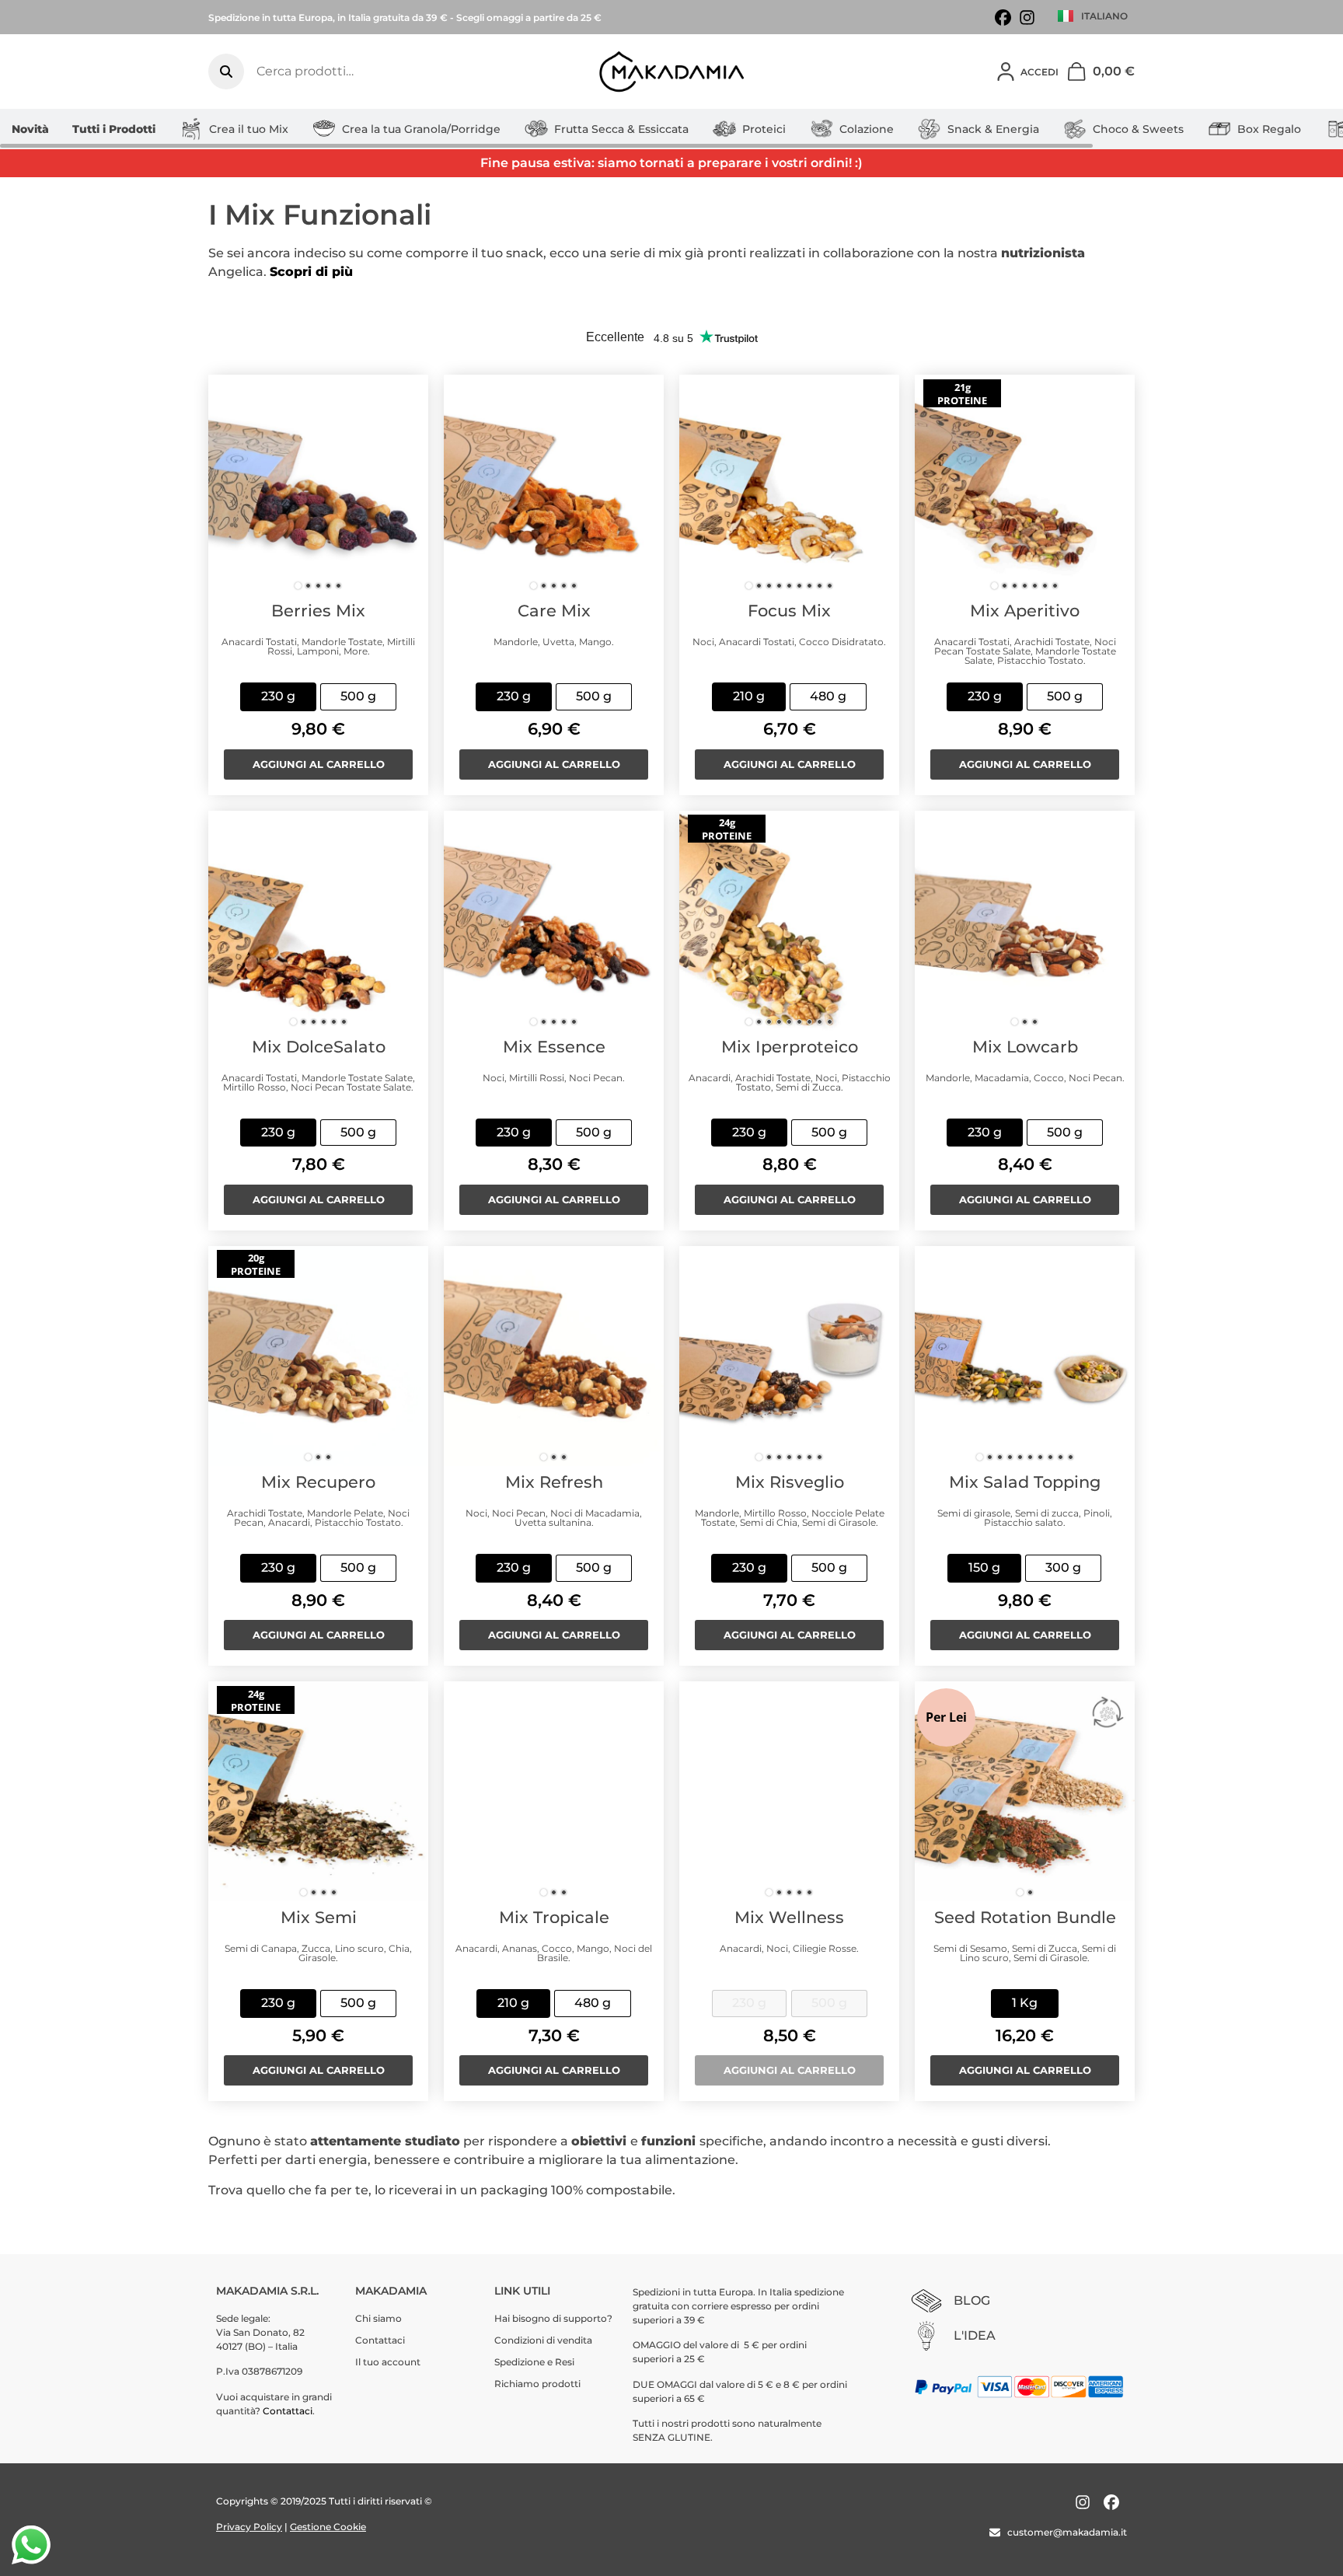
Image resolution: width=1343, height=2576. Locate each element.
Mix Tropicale (554, 1917)
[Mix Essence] (554, 921)
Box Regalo (1269, 129)
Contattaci (288, 2411)
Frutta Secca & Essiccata (621, 129)
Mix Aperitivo (1025, 611)
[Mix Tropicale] (554, 1791)
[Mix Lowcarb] (1025, 921)
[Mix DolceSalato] (318, 921)
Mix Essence (554, 1047)
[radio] (278, 697)
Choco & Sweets (1138, 129)
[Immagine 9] (830, 586)
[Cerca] (226, 72)
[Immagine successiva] (409, 485)
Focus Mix (789, 611)
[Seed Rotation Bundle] (1025, 1791)
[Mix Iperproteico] (789, 921)
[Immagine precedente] (228, 485)
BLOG (972, 2300)
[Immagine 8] (820, 586)
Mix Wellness (789, 1917)
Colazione (867, 129)
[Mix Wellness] (789, 1791)
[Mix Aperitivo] (1025, 485)
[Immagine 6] (799, 586)
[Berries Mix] (318, 485)
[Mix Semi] (318, 1791)
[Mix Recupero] (318, 1356)
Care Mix (554, 611)
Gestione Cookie (328, 2527)
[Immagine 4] (328, 586)
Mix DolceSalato (319, 1047)
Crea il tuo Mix (249, 129)
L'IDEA (975, 2335)
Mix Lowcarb (1025, 1047)
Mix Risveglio (790, 1482)
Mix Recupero (318, 1482)
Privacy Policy (249, 2527)
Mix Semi (319, 1917)
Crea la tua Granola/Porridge (421, 129)
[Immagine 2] (308, 586)
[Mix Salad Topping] (1025, 1356)
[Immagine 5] (338, 586)
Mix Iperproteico (790, 1047)
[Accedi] (1006, 72)
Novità (30, 129)
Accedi (1040, 72)
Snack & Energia (993, 129)
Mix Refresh (554, 1482)
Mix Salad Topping (1025, 1482)
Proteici (764, 129)
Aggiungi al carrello (319, 764)
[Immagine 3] (318, 586)
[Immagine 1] (298, 586)
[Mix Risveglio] (789, 1356)
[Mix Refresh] (554, 1356)
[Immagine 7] (809, 586)
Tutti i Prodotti (114, 129)
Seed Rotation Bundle (1025, 1917)
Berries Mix (318, 611)
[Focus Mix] (789, 485)
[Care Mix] (554, 485)
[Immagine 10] (1071, 1457)
